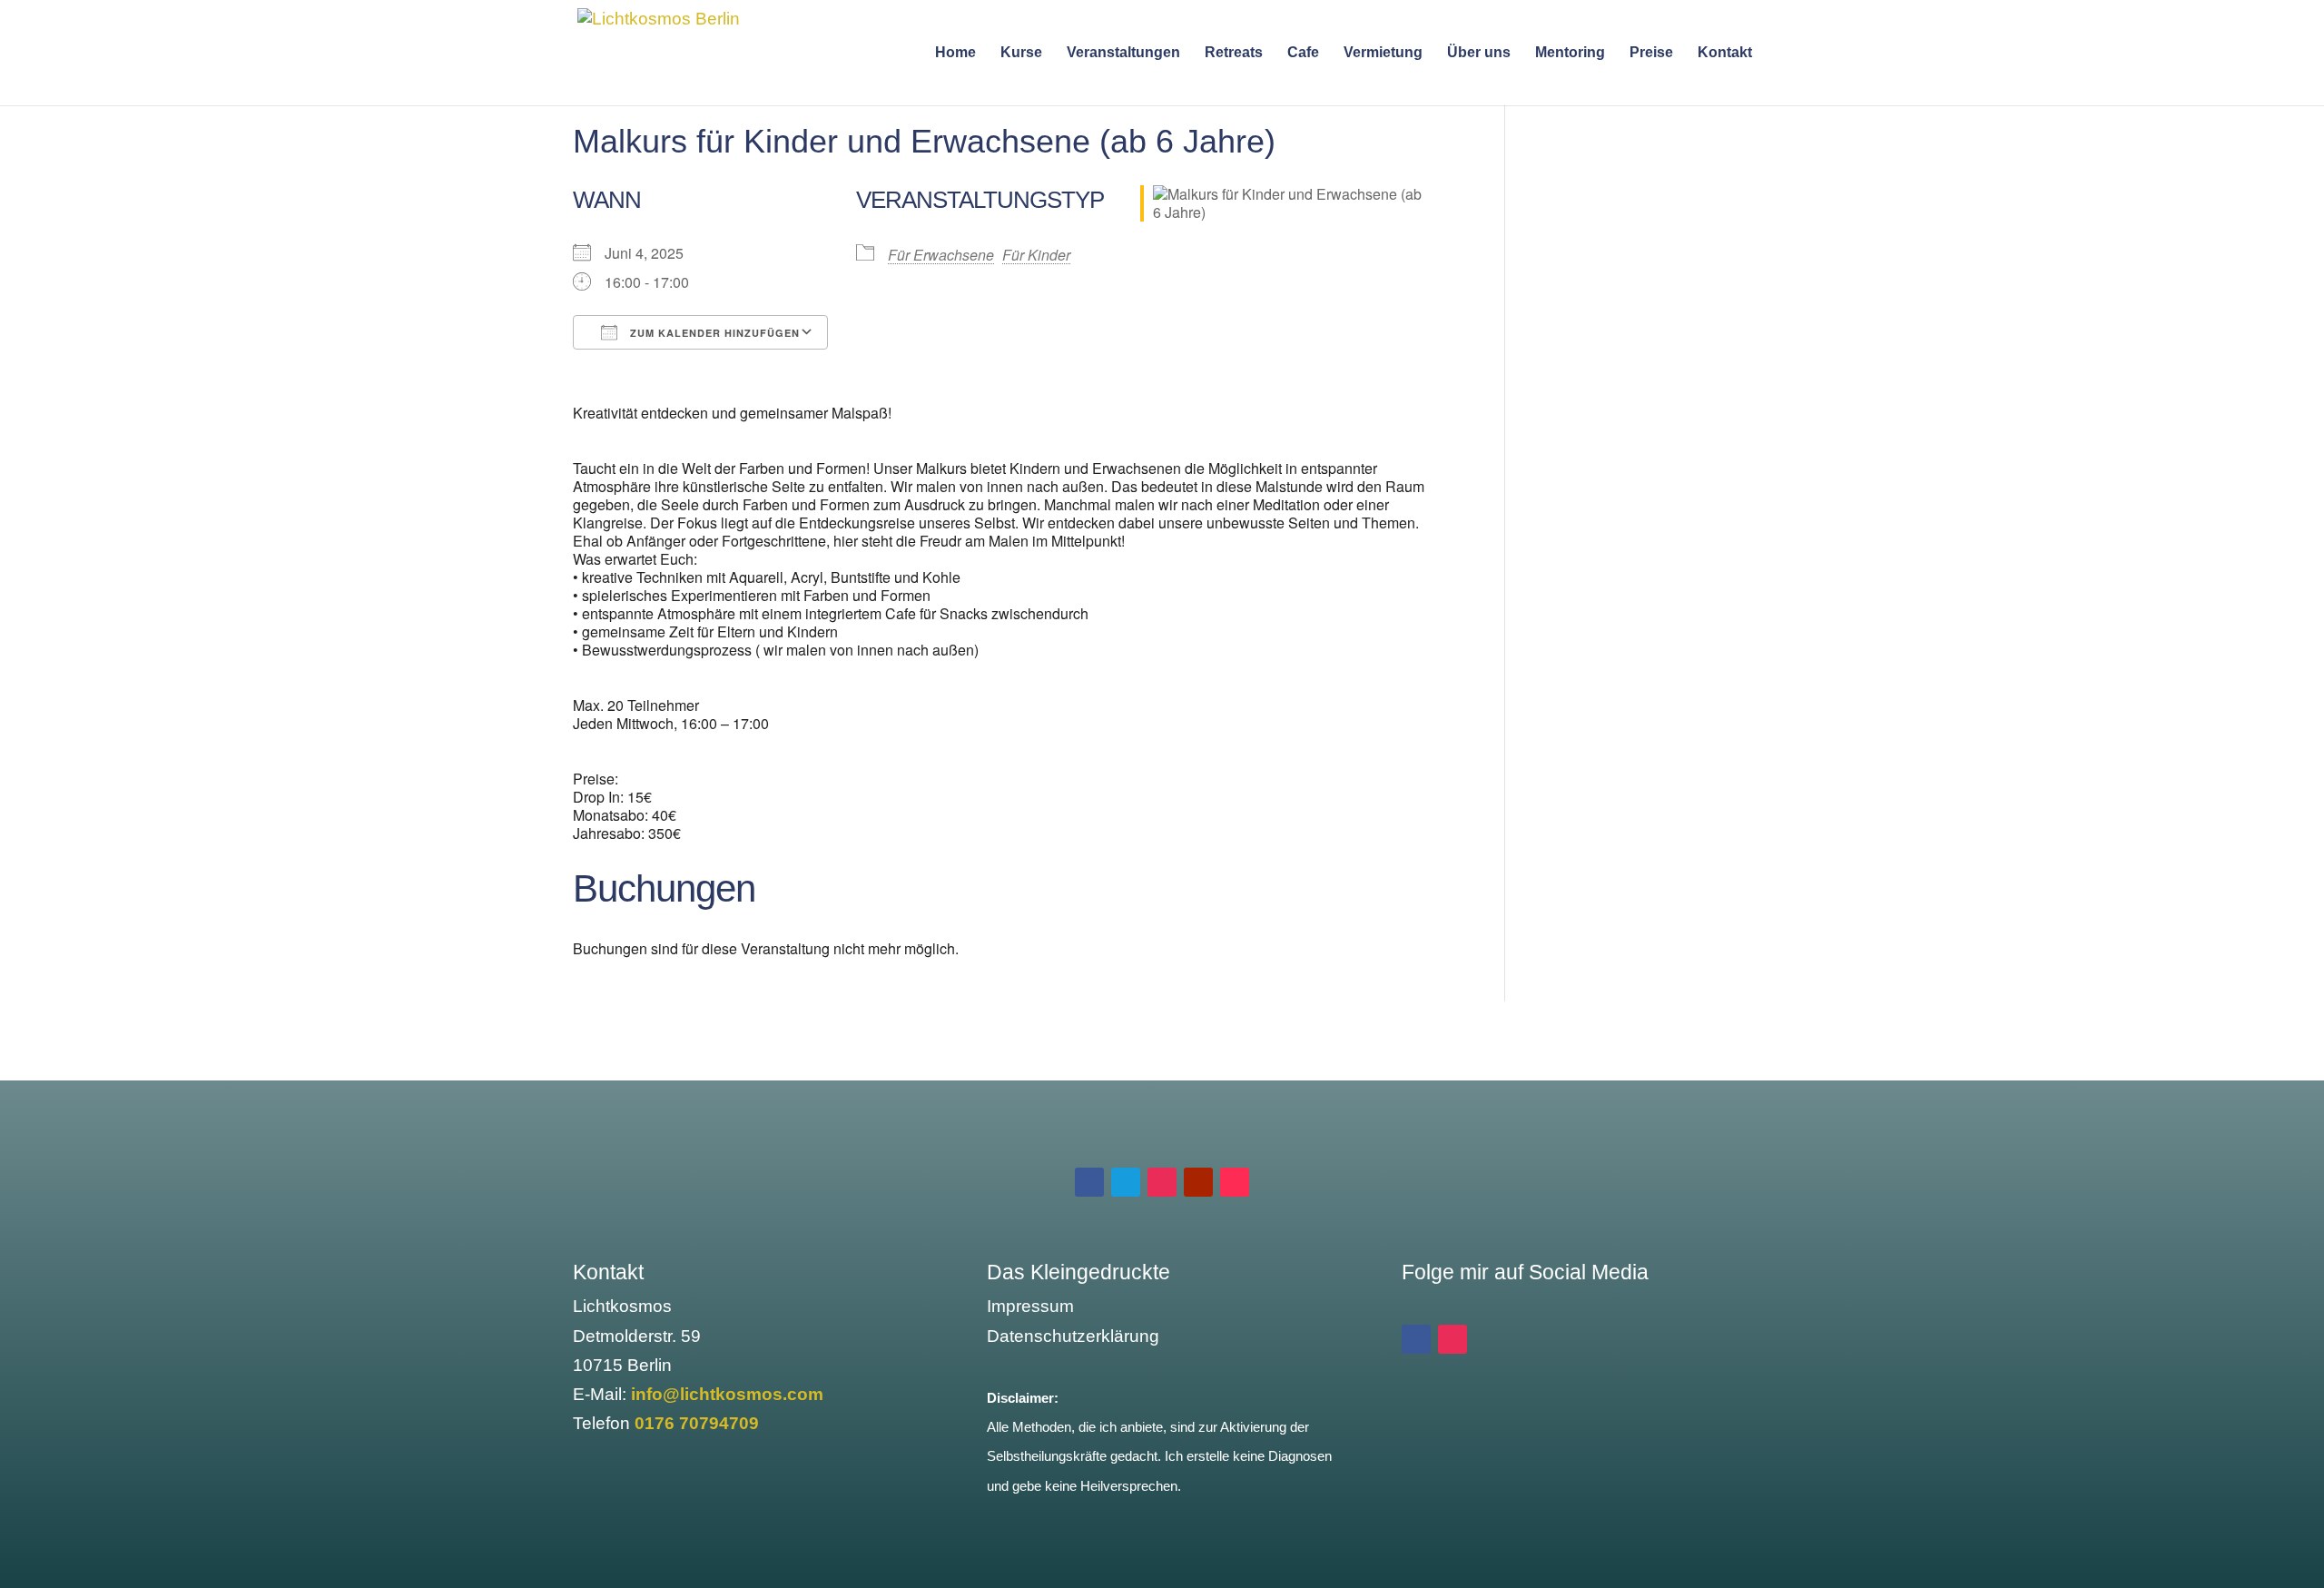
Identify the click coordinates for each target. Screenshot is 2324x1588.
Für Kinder (1036, 255)
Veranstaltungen (1123, 53)
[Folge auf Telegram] (1126, 1182)
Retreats (1234, 53)
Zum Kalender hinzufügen (713, 333)
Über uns (1479, 53)
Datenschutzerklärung (1073, 1336)
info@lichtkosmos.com (727, 1394)
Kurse (1021, 53)
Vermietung (1383, 53)
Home (955, 53)
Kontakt (1725, 53)
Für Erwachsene (941, 255)
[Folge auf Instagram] (1162, 1182)
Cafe (1303, 53)
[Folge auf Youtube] (1198, 1182)
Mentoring (1570, 53)
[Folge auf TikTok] (1235, 1182)
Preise (1651, 53)
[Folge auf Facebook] (1089, 1182)
